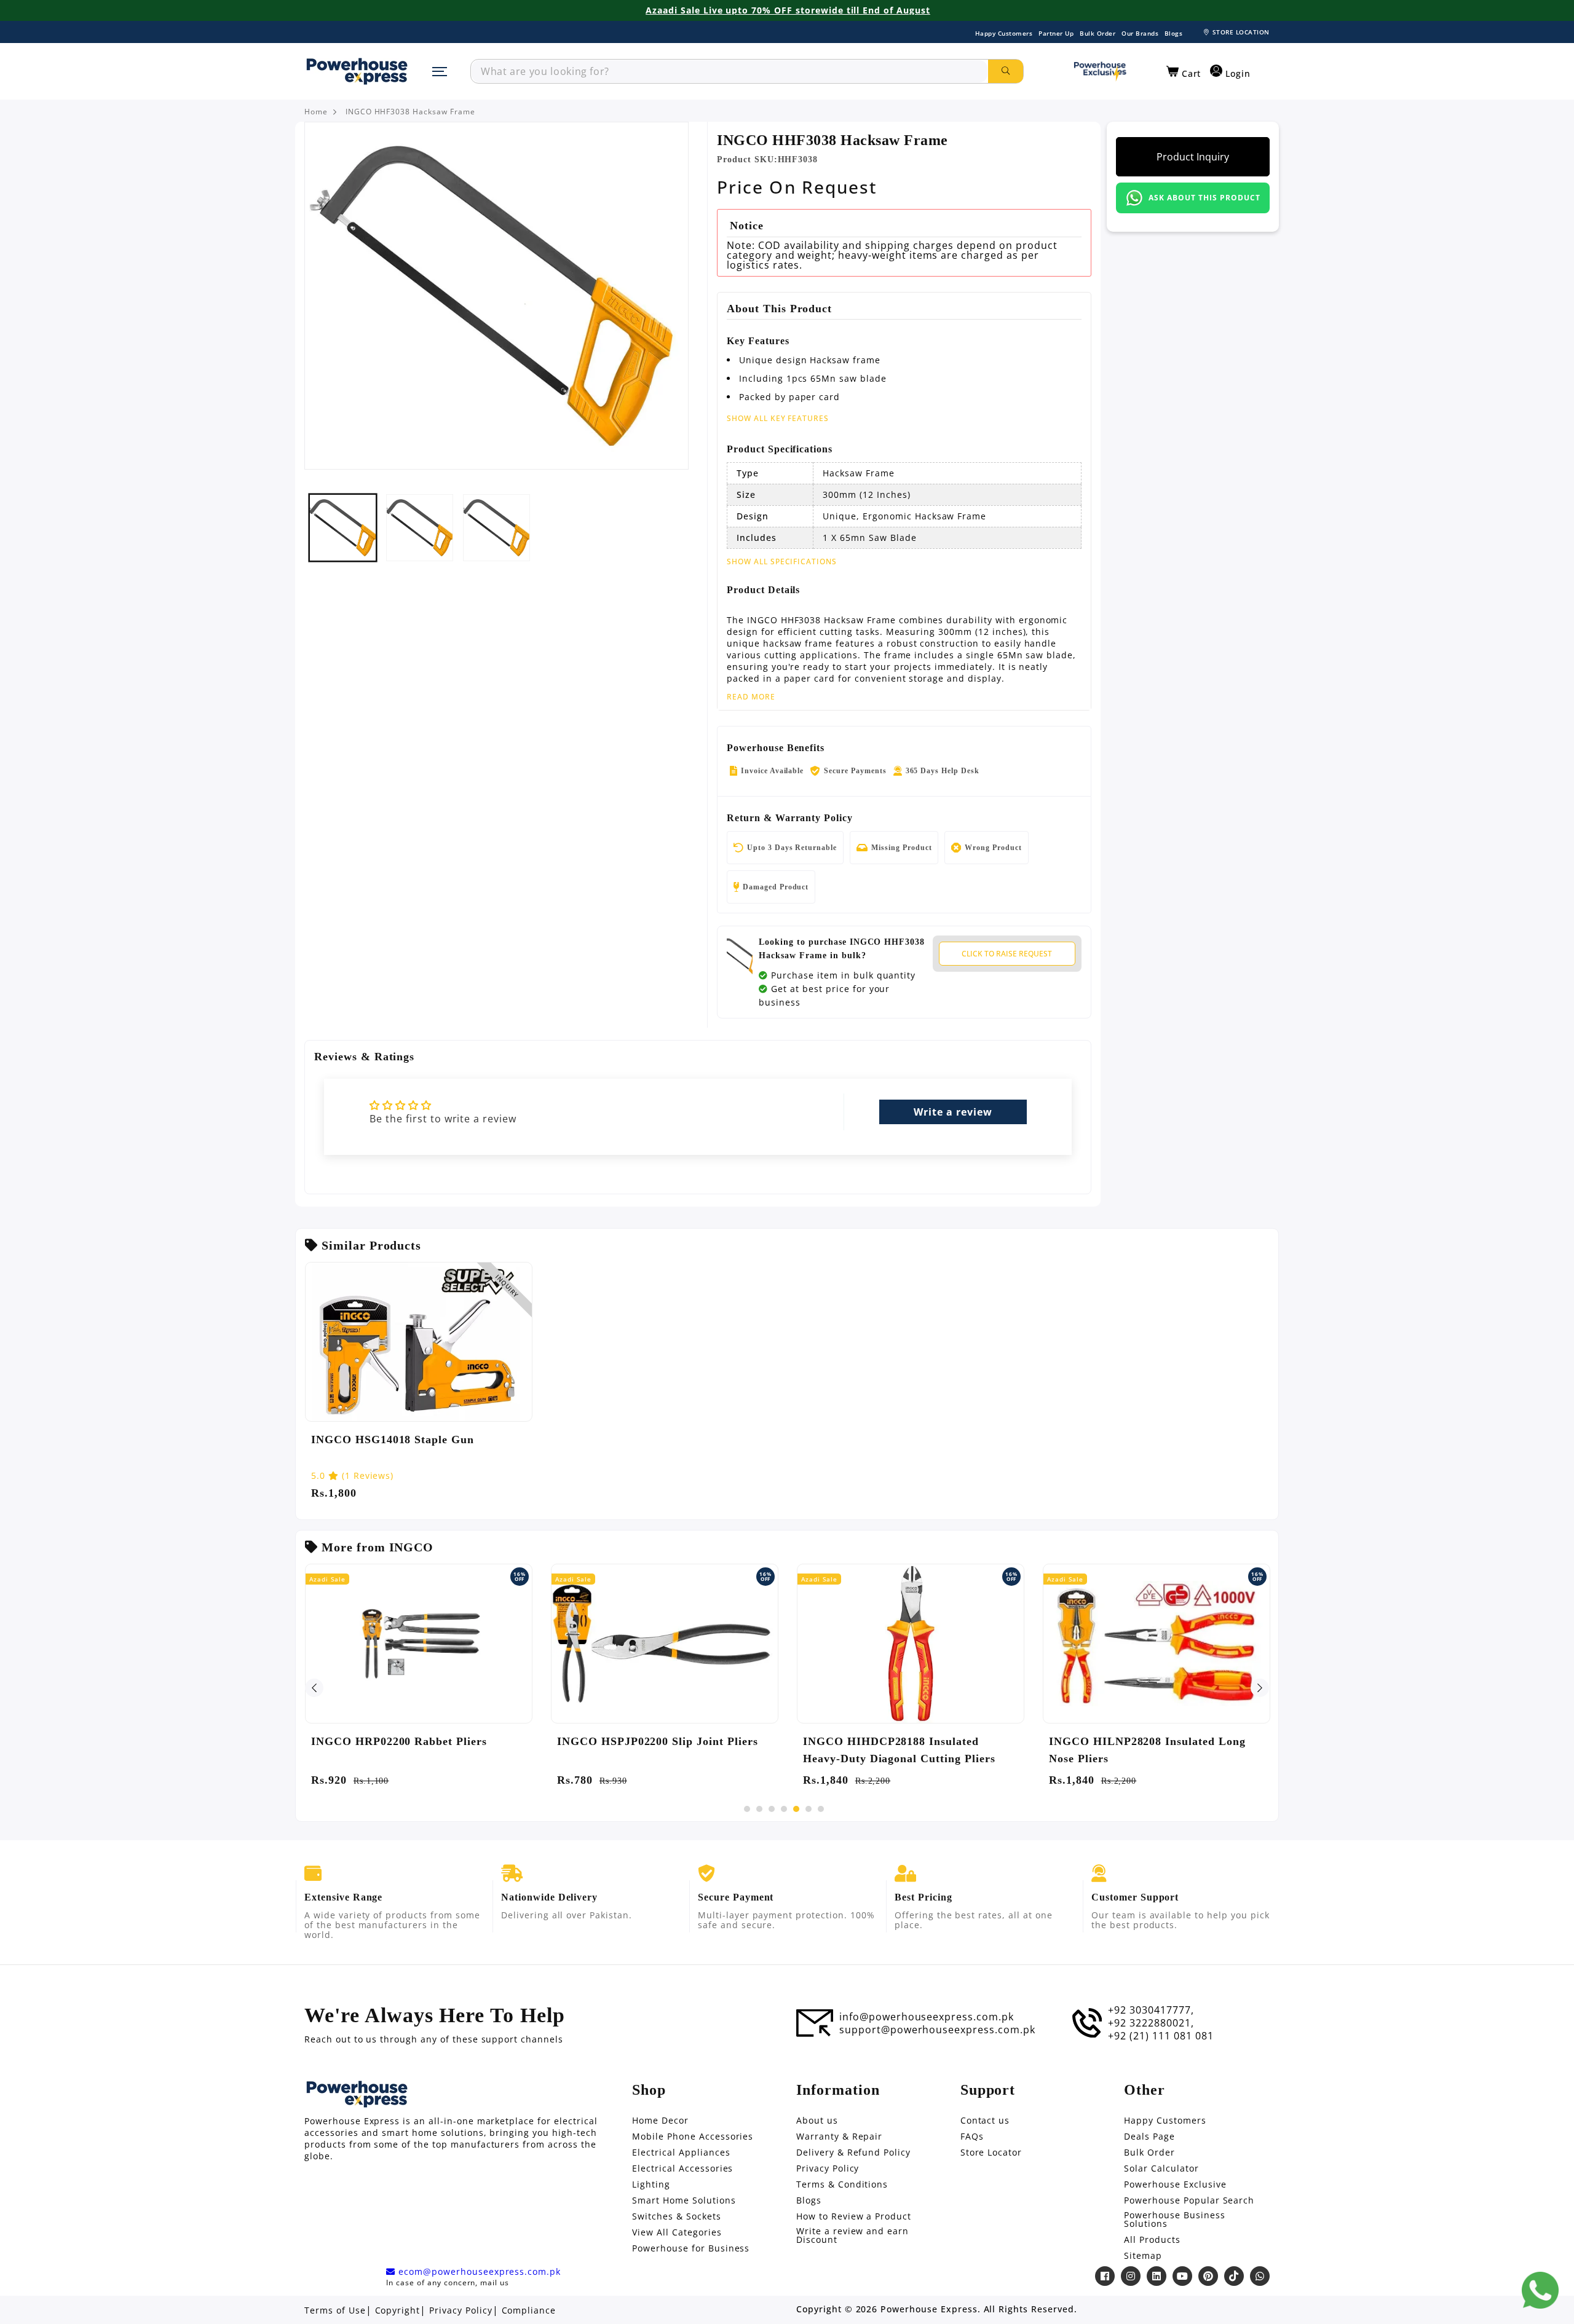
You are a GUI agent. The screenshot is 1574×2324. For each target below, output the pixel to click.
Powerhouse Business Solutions (1174, 2220)
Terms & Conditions (842, 2184)
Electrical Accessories (682, 2168)
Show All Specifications (782, 562)
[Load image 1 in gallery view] (343, 528)
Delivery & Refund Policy (853, 2153)
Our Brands (1140, 33)
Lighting (651, 2184)
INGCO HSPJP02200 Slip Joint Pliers (658, 1741)
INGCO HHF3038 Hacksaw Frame (410, 112)
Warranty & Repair (839, 2137)
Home (316, 112)
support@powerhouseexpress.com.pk (937, 2030)
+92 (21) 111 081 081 (1161, 2036)
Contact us (985, 2121)
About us (817, 2121)
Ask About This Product (1204, 198)
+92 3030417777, (1151, 2010)
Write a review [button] (953, 1112)
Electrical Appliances (681, 2153)
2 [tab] (759, 1809)
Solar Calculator (1161, 2168)
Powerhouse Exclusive (1175, 2184)
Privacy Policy (828, 2168)
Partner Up (1056, 33)
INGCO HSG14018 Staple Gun (393, 1440)
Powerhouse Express (929, 2309)
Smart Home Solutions (684, 2200)
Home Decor (660, 2121)
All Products (1152, 2240)
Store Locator (991, 2153)
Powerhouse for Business (691, 2248)
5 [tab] (796, 1809)
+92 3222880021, (1151, 2023)
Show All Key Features (778, 418)
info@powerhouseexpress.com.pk (927, 2017)
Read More (751, 697)
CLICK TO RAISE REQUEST (1007, 954)
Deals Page (1149, 2137)
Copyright (398, 2310)
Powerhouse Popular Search (1189, 2200)
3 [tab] (772, 1809)
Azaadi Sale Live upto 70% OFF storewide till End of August (788, 10)
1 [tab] (747, 1809)
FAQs (972, 2137)
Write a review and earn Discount (852, 2235)
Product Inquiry (1193, 157)
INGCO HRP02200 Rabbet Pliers (399, 1741)
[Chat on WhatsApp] (1540, 2290)
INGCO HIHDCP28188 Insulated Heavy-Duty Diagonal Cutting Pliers (899, 1750)
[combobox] (730, 71)
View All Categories (677, 2232)
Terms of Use (335, 2310)
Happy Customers (1004, 33)
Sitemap (1143, 2256)
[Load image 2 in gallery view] (420, 528)
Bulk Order (1097, 33)
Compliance (529, 2310)
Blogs (1174, 33)
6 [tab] (809, 1809)
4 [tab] (784, 1809)
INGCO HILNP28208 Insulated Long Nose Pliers (1147, 1750)
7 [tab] (821, 1809)
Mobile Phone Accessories (693, 2137)
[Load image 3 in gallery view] (496, 528)
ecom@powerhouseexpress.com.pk (478, 2272)
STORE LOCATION (1241, 32)
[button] (1184, 72)
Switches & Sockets (676, 2216)
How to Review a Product (854, 2216)
